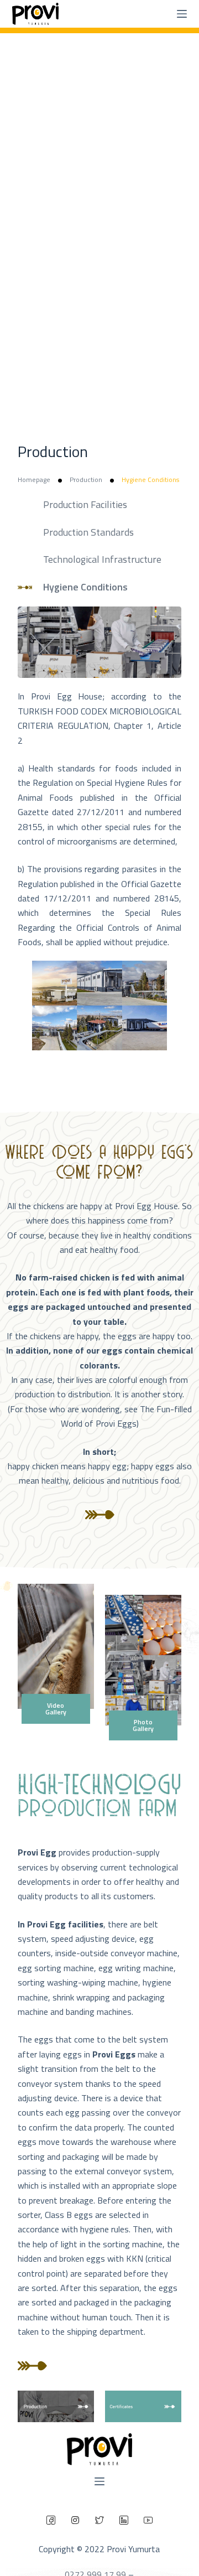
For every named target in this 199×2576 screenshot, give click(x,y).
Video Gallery (56, 1709)
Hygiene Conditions (85, 587)
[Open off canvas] (99, 2481)
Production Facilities (85, 504)
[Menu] (182, 14)
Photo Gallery (143, 1725)
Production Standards (88, 532)
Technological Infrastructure (102, 559)
